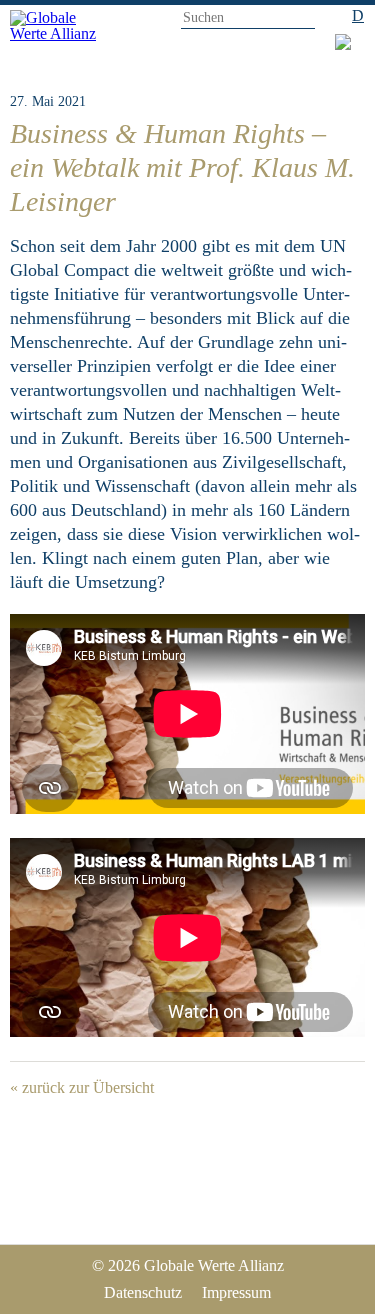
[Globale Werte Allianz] (62, 32)
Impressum (236, 1292)
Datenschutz (143, 1292)
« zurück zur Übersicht (82, 1087)
